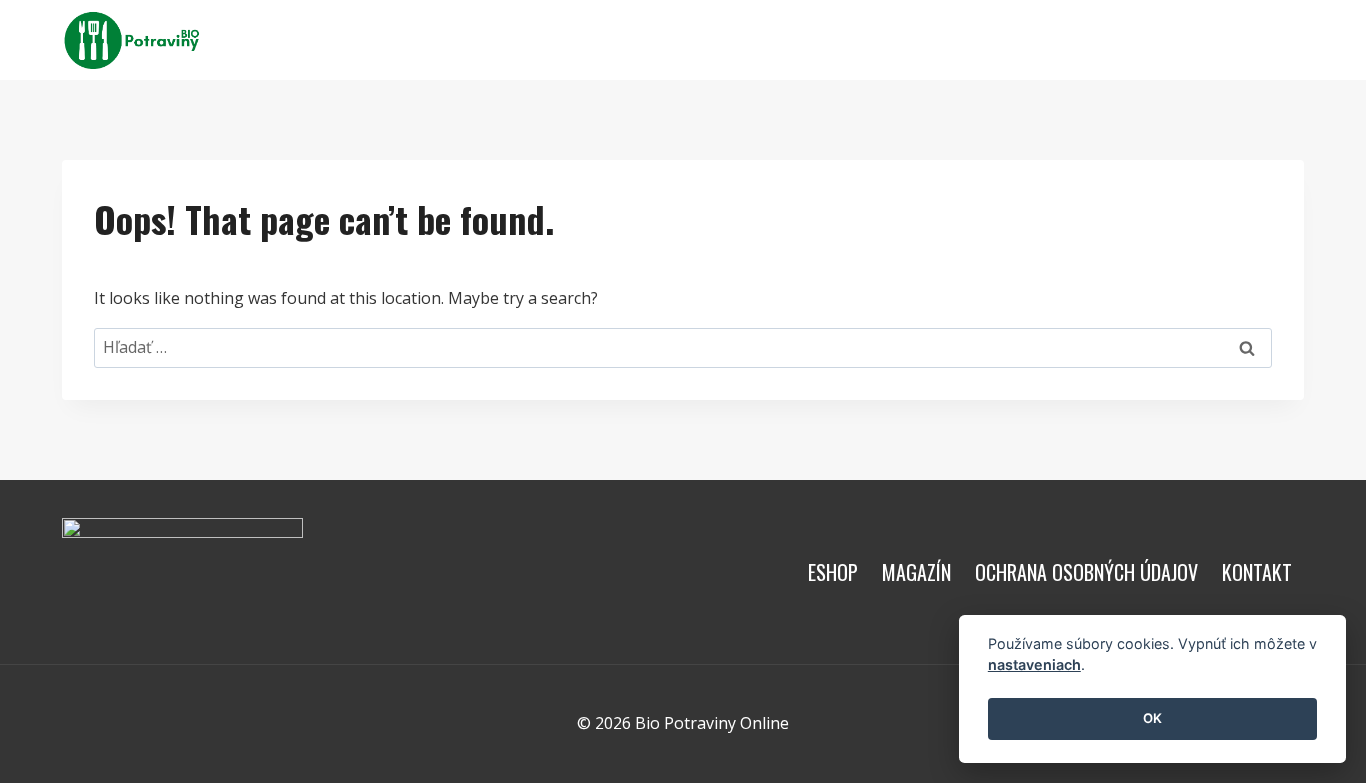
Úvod (490, 40)
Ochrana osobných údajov (1086, 572)
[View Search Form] (1286, 40)
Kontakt (863, 40)
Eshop (686, 40)
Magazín (769, 40)
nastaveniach (1034, 665)
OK (1152, 719)
